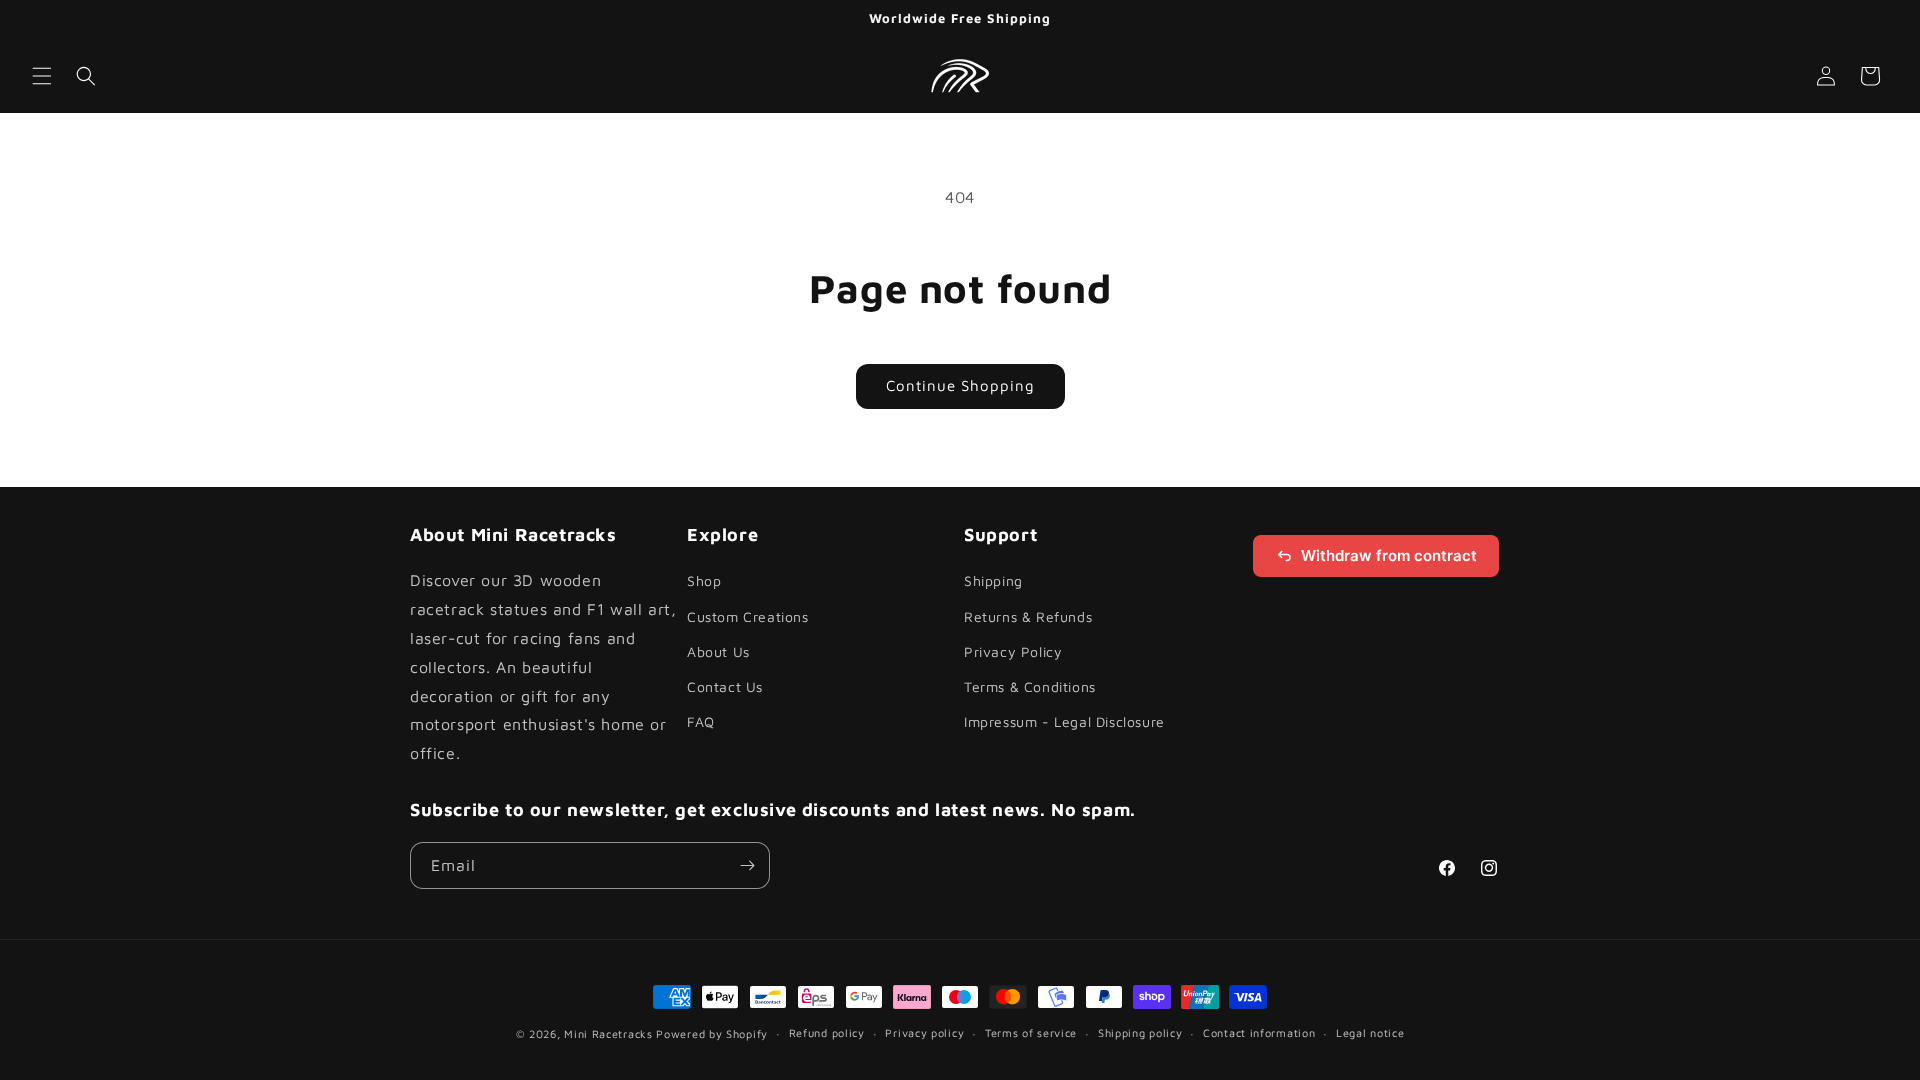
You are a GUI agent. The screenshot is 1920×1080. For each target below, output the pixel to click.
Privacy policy (924, 1032)
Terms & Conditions (1030, 686)
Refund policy (827, 1032)
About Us (718, 651)
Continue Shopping (960, 385)
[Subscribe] (747, 865)
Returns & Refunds (1028, 616)
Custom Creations (748, 616)
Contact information (1259, 1032)
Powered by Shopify (712, 1033)
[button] (42, 76)
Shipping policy (1140, 1032)
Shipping (993, 581)
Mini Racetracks (608, 1033)
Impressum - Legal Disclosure (1064, 721)
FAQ (701, 721)
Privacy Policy (1013, 651)
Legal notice (1370, 1032)
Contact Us (725, 686)
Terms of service (1031, 1032)
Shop (704, 581)
